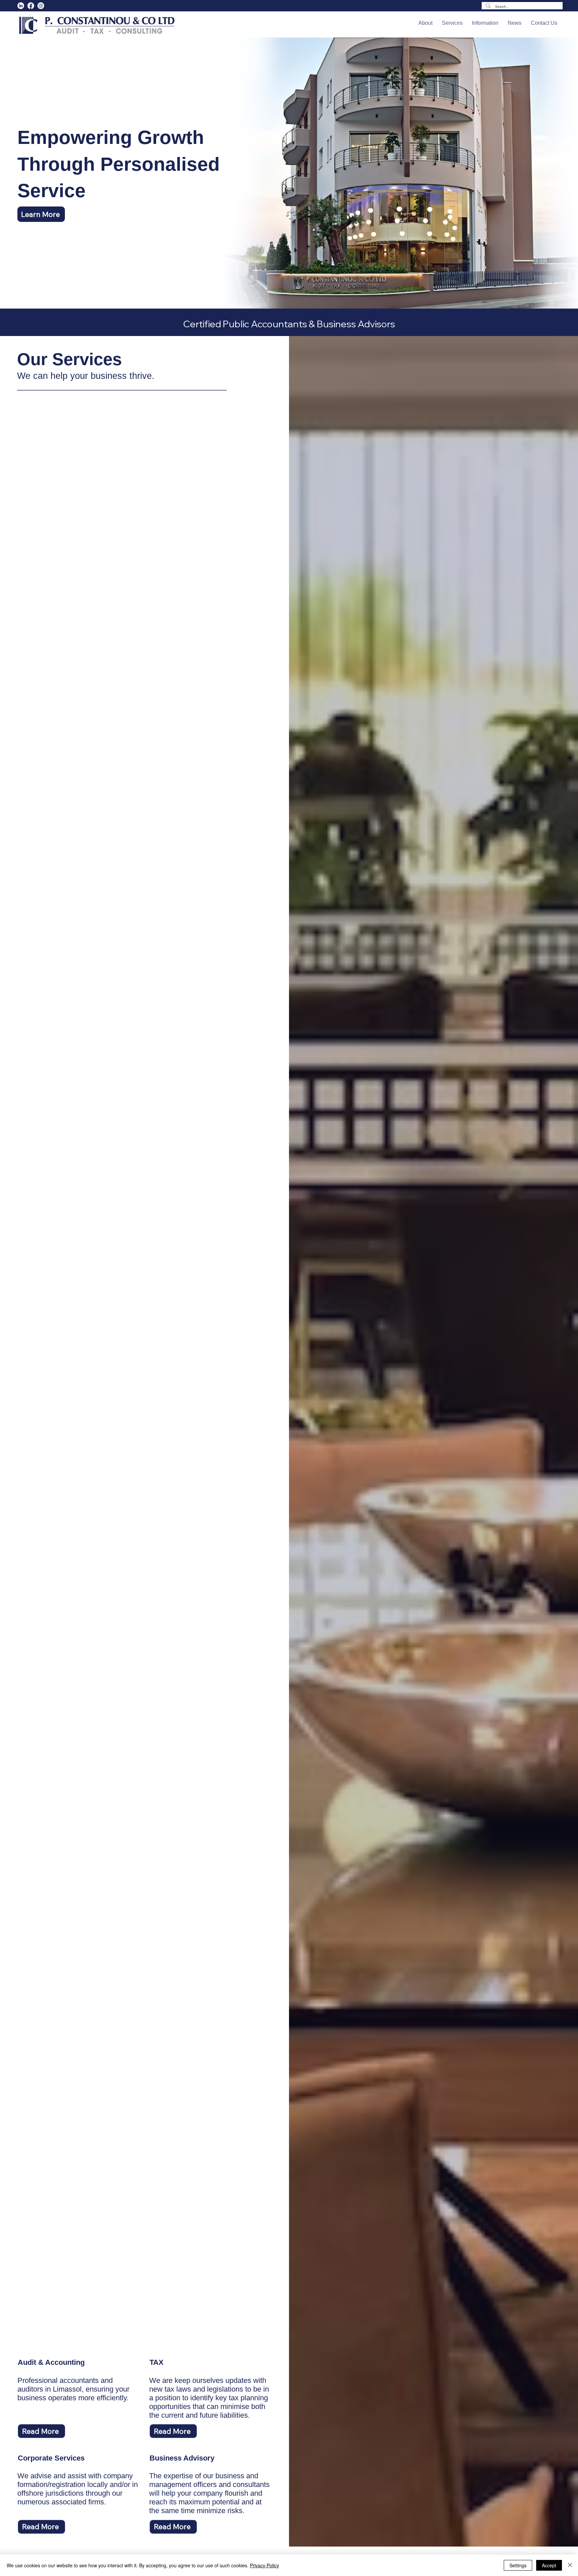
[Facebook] (31, 6)
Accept (549, 2565)
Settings (518, 2565)
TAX (157, 2362)
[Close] (570, 2565)
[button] (425, 23)
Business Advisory (182, 2458)
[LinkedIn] (21, 6)
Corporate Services (51, 2458)
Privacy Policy (264, 2565)
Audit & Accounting (51, 2362)
